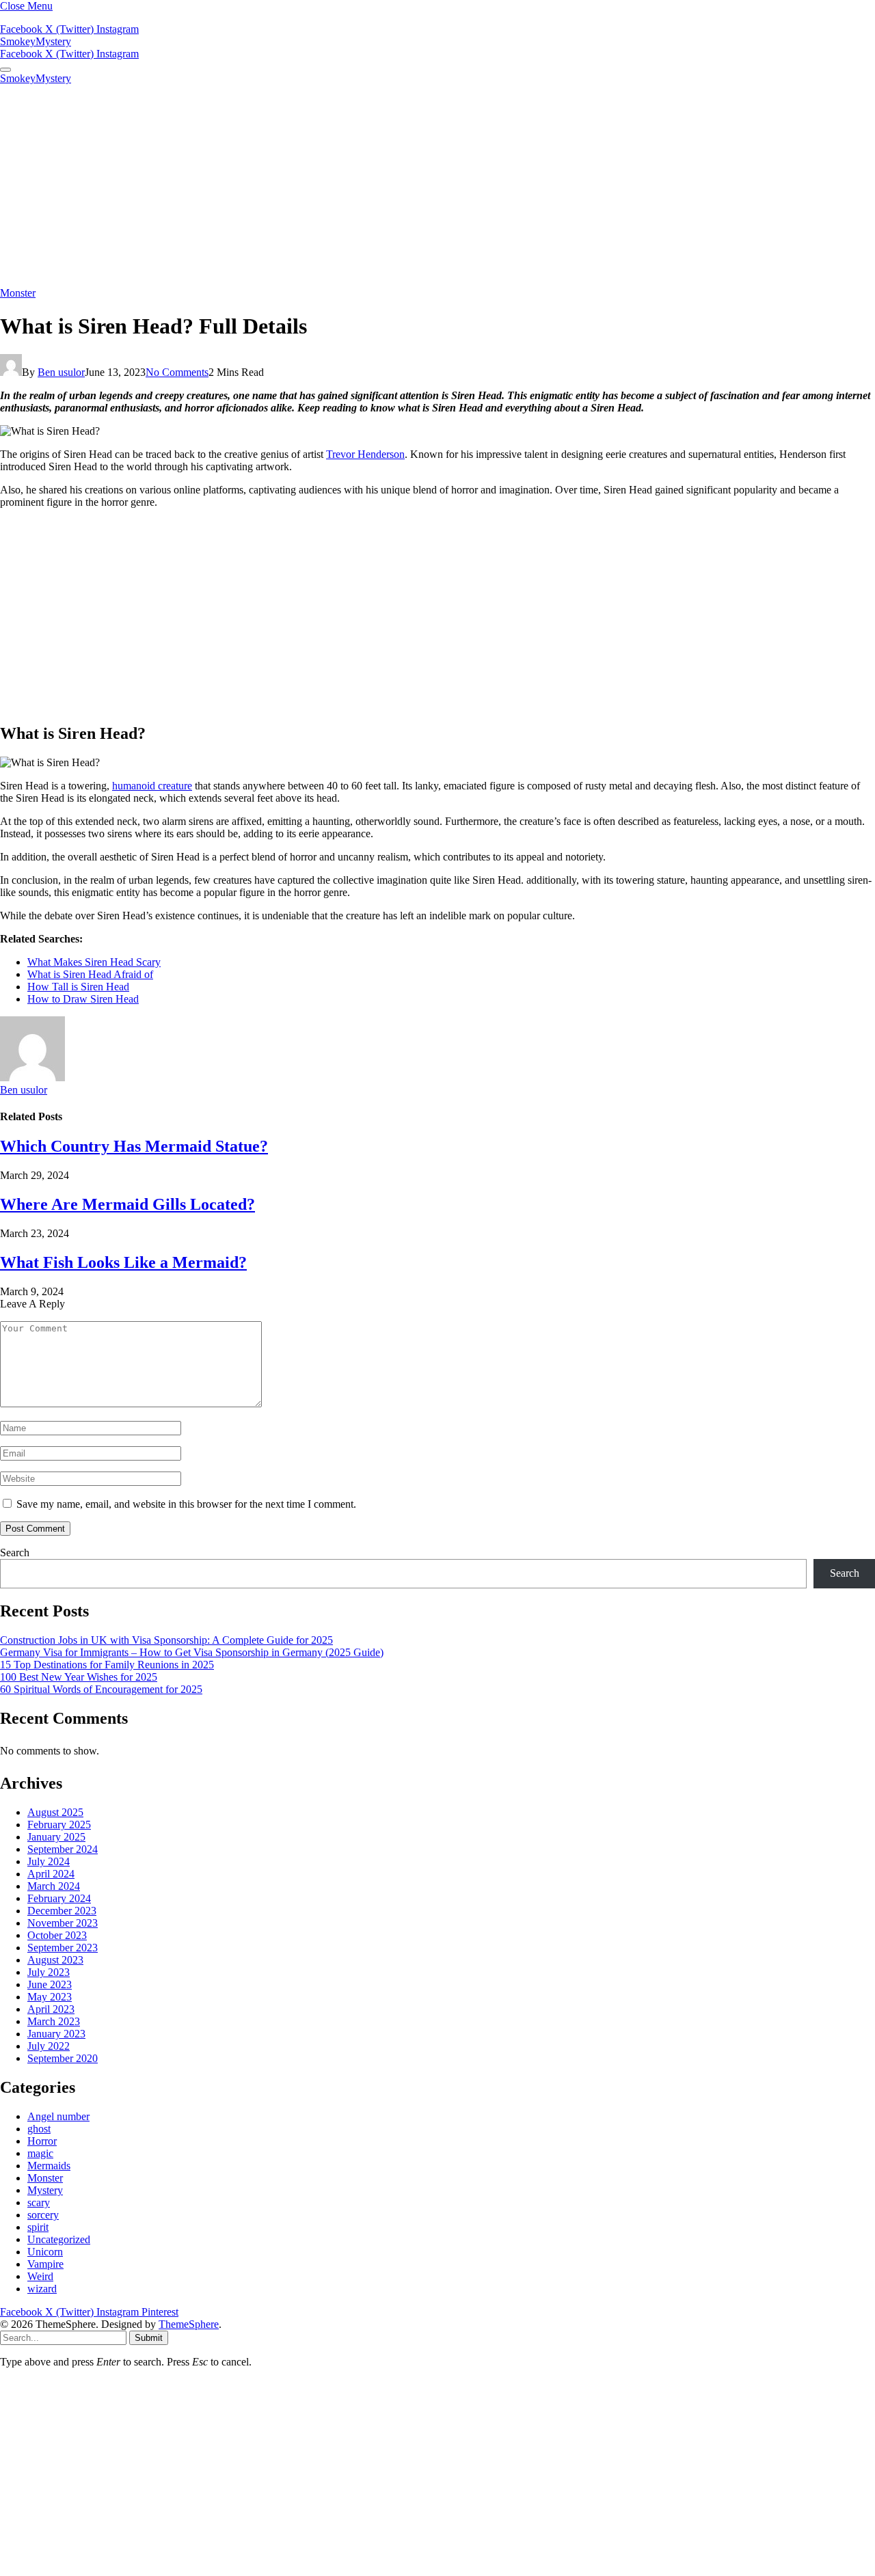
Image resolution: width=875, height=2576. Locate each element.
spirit (38, 2227)
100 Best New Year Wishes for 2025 (79, 1677)
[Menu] (5, 70)
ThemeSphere (189, 2324)
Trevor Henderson (365, 454)
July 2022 (49, 2046)
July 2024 (49, 1861)
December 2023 (62, 1911)
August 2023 (55, 1960)
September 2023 (63, 1948)
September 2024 (63, 1849)
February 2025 (59, 1825)
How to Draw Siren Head (83, 999)
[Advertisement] (437, 186)
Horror (42, 2141)
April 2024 (51, 1874)
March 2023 (54, 2021)
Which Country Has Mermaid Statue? (134, 1146)
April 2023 (51, 2009)
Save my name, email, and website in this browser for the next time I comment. (186, 1504)
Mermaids (49, 2166)
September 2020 (63, 2058)
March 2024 (54, 1886)
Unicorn (45, 2252)
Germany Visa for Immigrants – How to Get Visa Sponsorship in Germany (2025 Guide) (192, 1652)
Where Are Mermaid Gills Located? (127, 1204)
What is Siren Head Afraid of (90, 974)
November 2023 (63, 1923)
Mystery (45, 2190)
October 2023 (57, 1935)
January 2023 (56, 2034)
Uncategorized (59, 2239)
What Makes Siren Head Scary (94, 962)
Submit (149, 2338)
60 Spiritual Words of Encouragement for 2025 (101, 1689)
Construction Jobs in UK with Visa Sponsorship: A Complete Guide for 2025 (166, 1640)
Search (15, 1553)
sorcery (43, 2215)
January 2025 (56, 1837)
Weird (40, 2276)
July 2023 (49, 1972)
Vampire (45, 2264)
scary (39, 2202)
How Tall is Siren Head (78, 987)
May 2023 (50, 1997)
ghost (39, 2129)
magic (40, 2153)
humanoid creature (152, 786)
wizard (42, 2289)
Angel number (58, 2116)
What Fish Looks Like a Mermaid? (123, 1262)
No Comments (177, 372)
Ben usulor (61, 372)
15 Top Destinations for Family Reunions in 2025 (107, 1665)
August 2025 (55, 1812)
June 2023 (50, 1984)
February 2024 (59, 1898)
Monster (18, 293)
